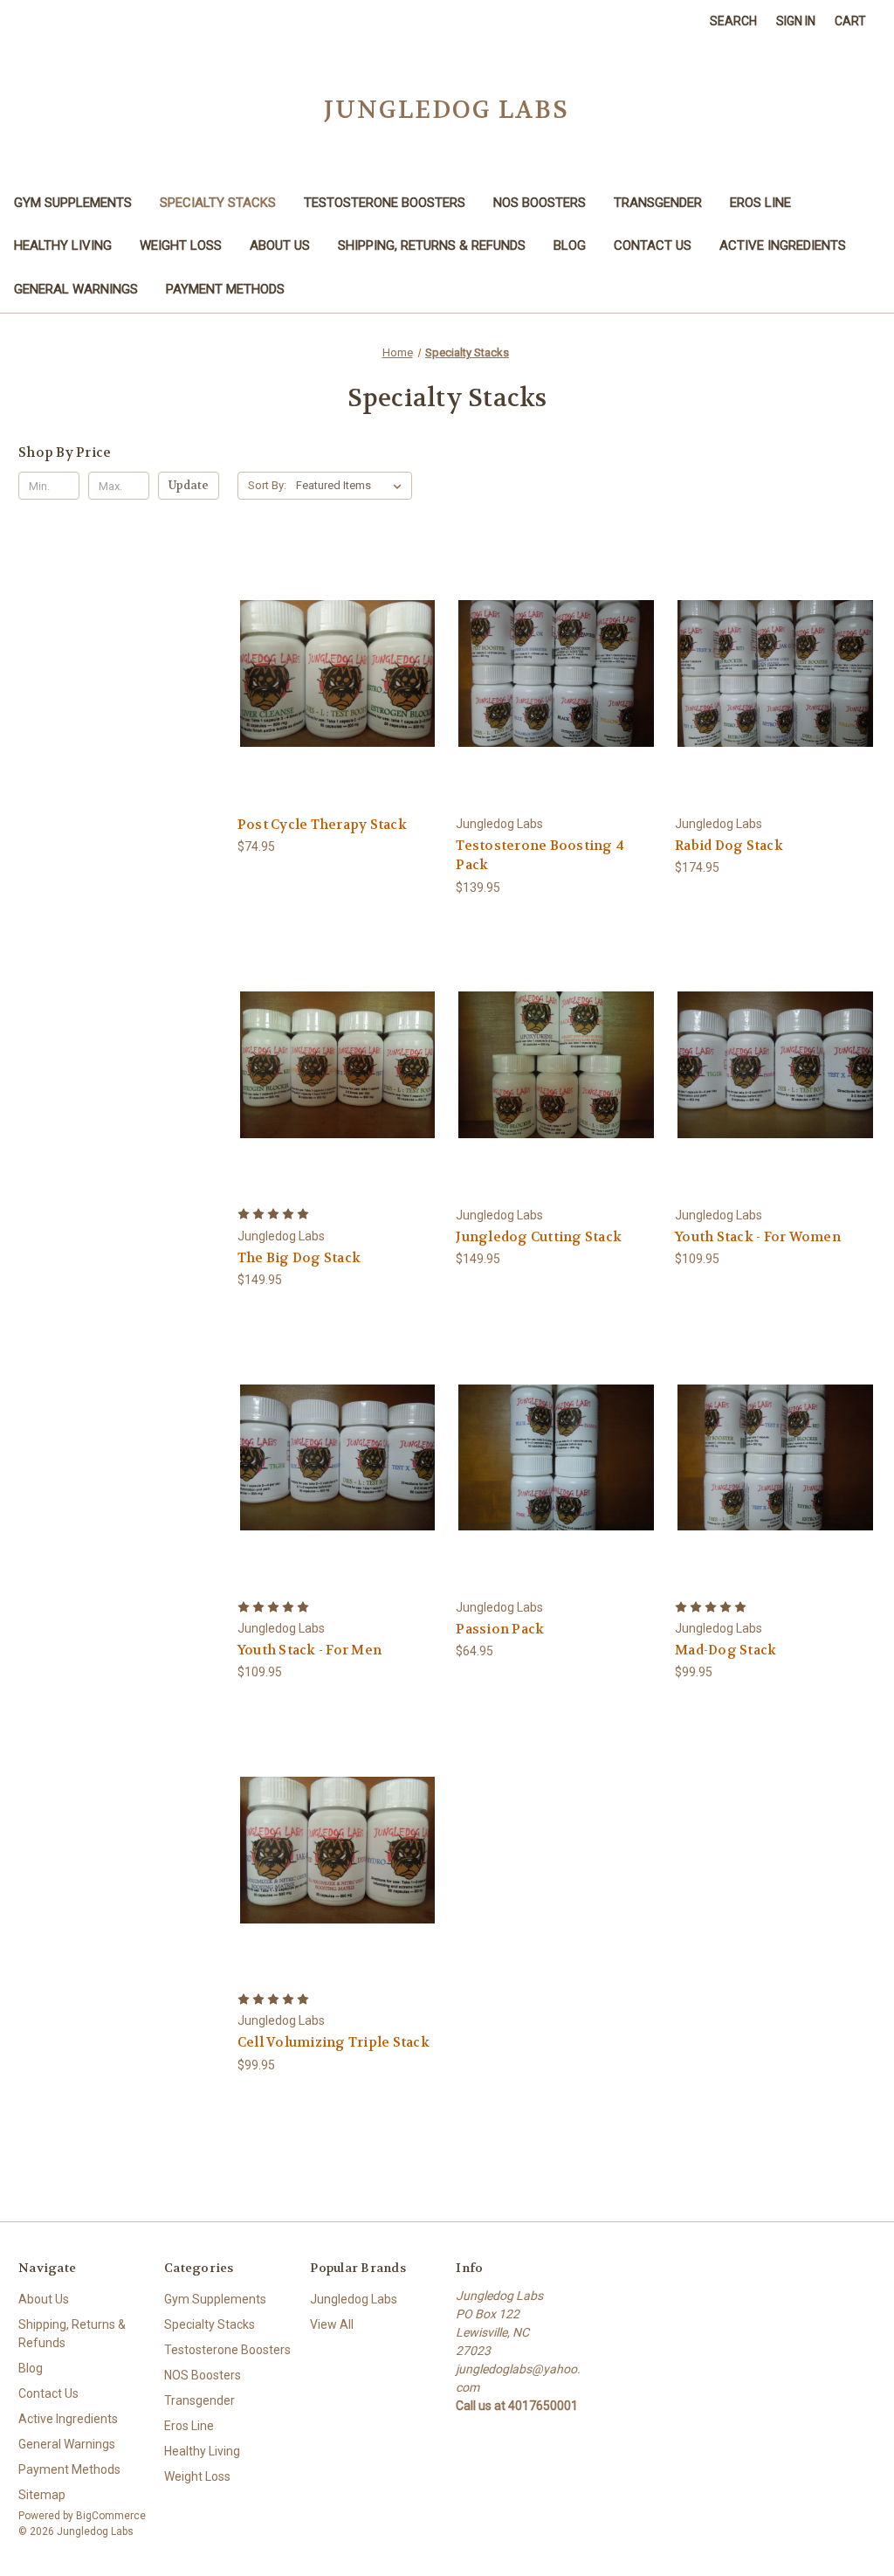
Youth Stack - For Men (309, 1650)
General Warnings (76, 289)
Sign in (796, 21)
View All (332, 2324)
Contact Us (653, 245)
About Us (280, 245)
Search (733, 21)
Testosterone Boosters (385, 203)
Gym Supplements (73, 203)
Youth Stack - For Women (758, 1237)
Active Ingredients (783, 245)
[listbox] (352, 486)
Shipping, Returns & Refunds (432, 245)
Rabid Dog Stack (729, 846)
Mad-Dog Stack (726, 1650)
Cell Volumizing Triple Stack (334, 2042)
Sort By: (267, 485)
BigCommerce (111, 2516)
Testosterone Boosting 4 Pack (540, 856)
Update (189, 485)
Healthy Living (63, 245)
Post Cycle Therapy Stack (322, 825)
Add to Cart (338, 689)
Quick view (337, 658)
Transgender (658, 203)
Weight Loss (181, 245)
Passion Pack (500, 1629)
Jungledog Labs (354, 2299)
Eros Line (760, 203)
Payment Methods (225, 289)
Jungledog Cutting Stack (539, 1237)
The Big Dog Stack (299, 1258)
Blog (570, 245)
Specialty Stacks (218, 203)
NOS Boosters (540, 203)
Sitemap (42, 2495)
